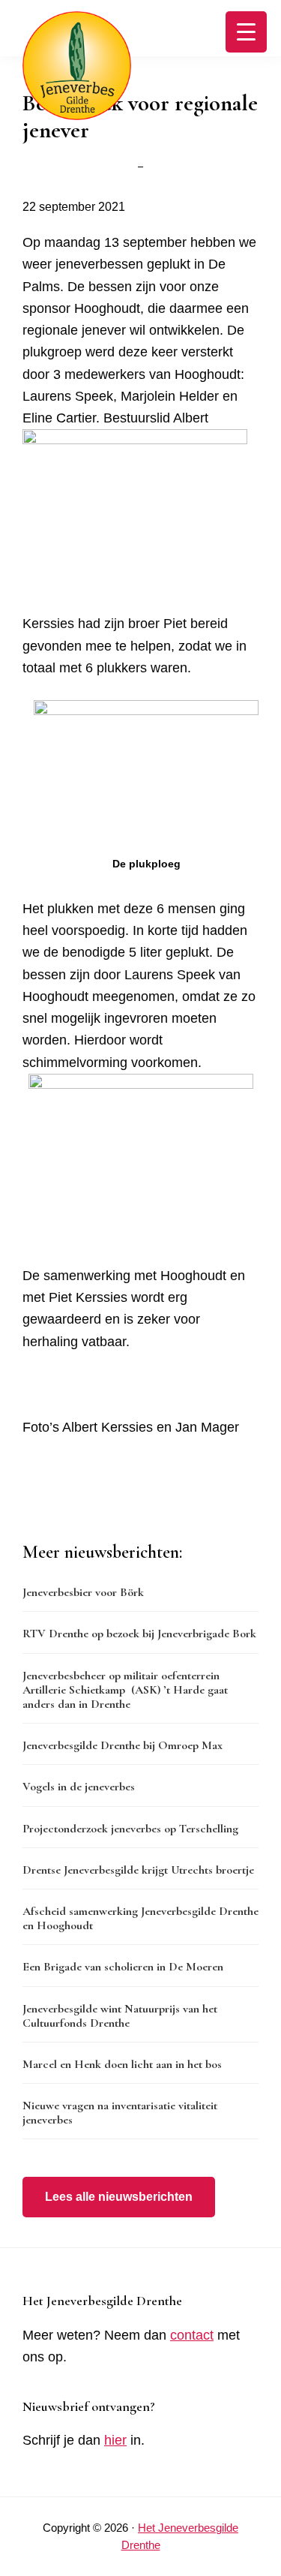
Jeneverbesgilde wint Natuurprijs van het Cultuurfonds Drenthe (120, 2016)
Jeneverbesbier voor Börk (83, 1592)
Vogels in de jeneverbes (79, 1787)
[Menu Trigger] (246, 32)
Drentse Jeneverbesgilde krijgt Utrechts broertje (138, 1870)
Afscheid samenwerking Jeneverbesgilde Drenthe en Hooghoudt (140, 1918)
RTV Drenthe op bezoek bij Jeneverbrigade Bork (139, 1634)
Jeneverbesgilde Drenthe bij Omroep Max (123, 1745)
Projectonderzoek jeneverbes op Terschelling (130, 1829)
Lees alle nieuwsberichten (119, 2197)
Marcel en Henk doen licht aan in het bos (122, 2064)
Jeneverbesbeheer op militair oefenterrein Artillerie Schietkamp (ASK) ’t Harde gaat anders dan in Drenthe (125, 1690)
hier (115, 2440)
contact (192, 2335)
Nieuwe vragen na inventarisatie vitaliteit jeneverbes (120, 2113)
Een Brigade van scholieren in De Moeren (123, 1967)
